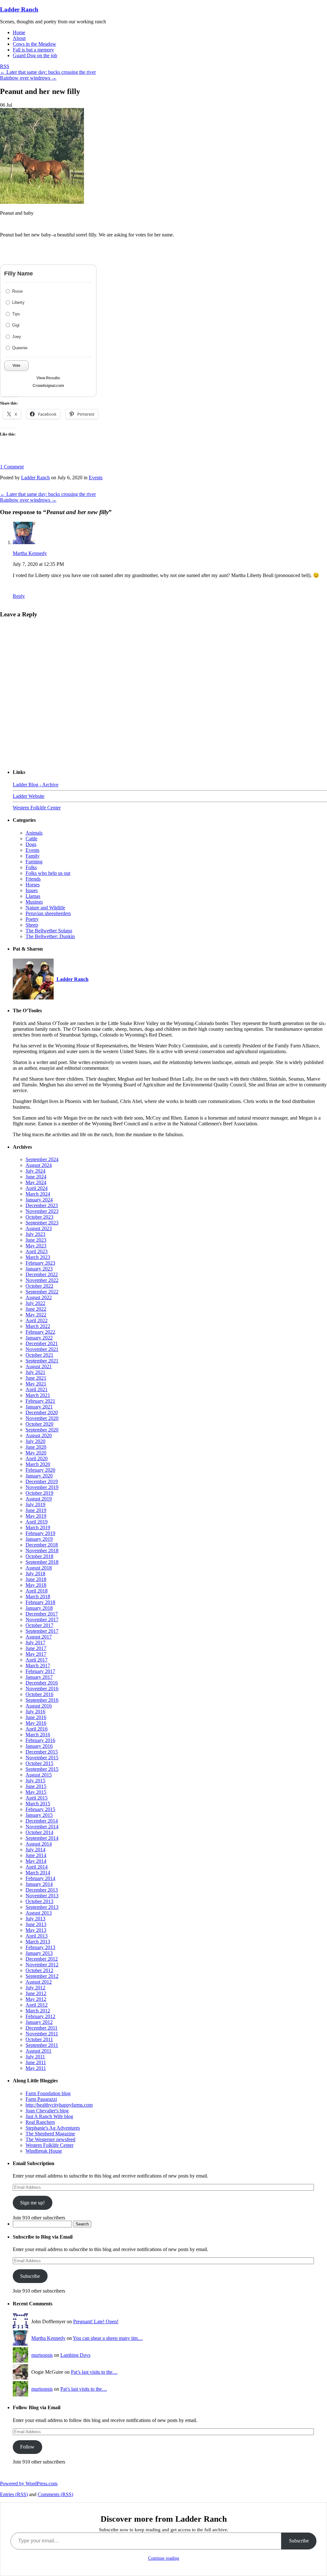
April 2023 (37, 1251)
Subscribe (30, 2276)
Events (96, 478)
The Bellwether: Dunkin (50, 936)
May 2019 (36, 1516)
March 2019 (38, 1527)
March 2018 (38, 1597)
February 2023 (40, 1263)
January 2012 (39, 2022)
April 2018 (37, 1591)
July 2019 (35, 1504)
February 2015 (40, 1809)
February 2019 (40, 1533)
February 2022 (40, 1332)
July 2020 (35, 1441)
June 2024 (36, 1177)
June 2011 (36, 2062)
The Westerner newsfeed (50, 2139)
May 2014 (36, 1861)
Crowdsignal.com (48, 386)
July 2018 (35, 1573)
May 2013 (36, 1930)
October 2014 (39, 1832)
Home (19, 32)
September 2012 (42, 1976)
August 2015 (39, 1775)
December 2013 (42, 1890)
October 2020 (39, 1424)
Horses (33, 885)
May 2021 (36, 1384)
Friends (33, 879)
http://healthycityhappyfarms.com (59, 2105)
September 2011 (42, 2045)
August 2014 (39, 1844)
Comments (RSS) (55, 2494)
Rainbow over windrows (28, 78)
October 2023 (39, 1217)
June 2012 (36, 1993)
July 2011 (35, 2057)
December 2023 (42, 1205)
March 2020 (38, 1464)
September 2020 (42, 1430)
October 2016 (39, 1694)
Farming (34, 862)
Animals (34, 833)
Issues (32, 890)
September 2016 (42, 1700)
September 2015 (42, 1769)
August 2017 (39, 1637)
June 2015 (36, 1786)
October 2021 (39, 1355)
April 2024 (37, 1188)
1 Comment (12, 467)
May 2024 (36, 1182)
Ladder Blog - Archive (36, 785)
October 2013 (39, 1901)
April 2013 (37, 1936)
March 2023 (38, 1257)
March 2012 (38, 2011)
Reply (19, 596)
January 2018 (39, 1608)
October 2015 (39, 1763)
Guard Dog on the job (35, 55)
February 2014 (40, 1878)
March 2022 (38, 1326)
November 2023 (42, 1211)
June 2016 (36, 1717)
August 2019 (39, 1499)
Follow (27, 2447)
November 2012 (42, 1965)
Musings (34, 902)
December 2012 (42, 1959)
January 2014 (39, 1884)
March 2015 (38, 1804)
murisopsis (42, 2355)
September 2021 (42, 1361)
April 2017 (37, 1660)
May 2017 (36, 1654)
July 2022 (35, 1303)
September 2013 (42, 1907)
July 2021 (35, 1372)
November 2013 (42, 1896)
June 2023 (36, 1240)
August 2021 (39, 1366)
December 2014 (42, 1821)
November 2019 (42, 1487)
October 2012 (39, 1970)
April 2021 (37, 1389)
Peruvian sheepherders (48, 913)
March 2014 (38, 1873)
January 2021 (39, 1407)
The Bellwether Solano (49, 931)
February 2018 (40, 1602)
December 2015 (42, 1752)
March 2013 (38, 1942)
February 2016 (40, 1740)
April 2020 (37, 1458)
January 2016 (39, 1746)
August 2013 (39, 1913)
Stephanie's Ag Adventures (53, 2128)
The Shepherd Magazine (50, 2134)
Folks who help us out (48, 873)
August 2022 (39, 1297)
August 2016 (39, 1706)
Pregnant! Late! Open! (96, 2321)
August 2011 (38, 2051)
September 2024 (42, 1159)
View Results (48, 378)
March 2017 (38, 1666)
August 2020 (39, 1435)
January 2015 (39, 1815)
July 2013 (35, 1919)
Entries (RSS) (14, 2494)
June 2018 (36, 1579)
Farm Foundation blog (48, 2093)
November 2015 (42, 1758)
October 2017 (39, 1625)
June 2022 (36, 1309)
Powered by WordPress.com (29, 2483)
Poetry (32, 919)
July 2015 (35, 1781)
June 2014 (36, 1855)
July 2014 (35, 1850)
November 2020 (42, 1418)
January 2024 (39, 1200)
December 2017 (42, 1614)
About (19, 38)
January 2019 (39, 1539)
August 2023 (39, 1228)
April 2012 (37, 2005)
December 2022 (42, 1274)
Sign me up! (32, 2203)
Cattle (31, 839)
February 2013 (40, 1947)
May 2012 (36, 1999)
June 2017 (36, 1648)
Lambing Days (75, 2355)
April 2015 (37, 1798)
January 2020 (39, 1476)
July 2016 (35, 1712)
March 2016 (38, 1735)
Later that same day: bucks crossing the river (48, 72)
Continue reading (164, 2558)
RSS (5, 66)
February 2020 (40, 1470)
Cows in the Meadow (34, 44)
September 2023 (42, 1223)
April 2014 (37, 1867)
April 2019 (37, 1522)
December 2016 (42, 1683)
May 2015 (36, 1792)
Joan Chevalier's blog (47, 2111)
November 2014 (42, 1827)
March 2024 (38, 1194)
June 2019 (36, 1510)
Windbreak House (44, 2151)
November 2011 (42, 2034)
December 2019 (42, 1481)
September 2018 (42, 1562)
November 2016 (42, 1689)
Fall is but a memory (33, 50)
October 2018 (39, 1556)
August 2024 (39, 1165)
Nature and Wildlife (45, 908)
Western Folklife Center (37, 808)
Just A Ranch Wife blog (49, 2116)
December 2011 (42, 2028)
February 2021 (40, 1401)
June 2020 (36, 1447)
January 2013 (39, 1953)
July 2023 (35, 1234)
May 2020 (36, 1453)
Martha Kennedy (30, 553)
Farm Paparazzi (41, 2099)
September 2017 (42, 1631)
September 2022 (42, 1292)
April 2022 (37, 1320)
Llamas (33, 896)
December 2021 (42, 1343)
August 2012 (39, 1982)
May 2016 (36, 1723)
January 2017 (39, 1677)
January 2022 (39, 1338)
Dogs (31, 844)
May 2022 (36, 1315)
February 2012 (40, 2016)
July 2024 (35, 1171)
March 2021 (38, 1395)
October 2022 (39, 1286)
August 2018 (39, 1568)
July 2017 (35, 1643)
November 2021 (42, 1349)
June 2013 (36, 1924)
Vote (16, 366)
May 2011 (36, 2068)
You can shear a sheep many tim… (108, 2338)
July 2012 (35, 1988)
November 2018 (42, 1550)
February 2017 (40, 1671)
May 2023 (36, 1246)
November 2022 (42, 1280)
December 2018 (42, 1545)
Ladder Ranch (19, 9)
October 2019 (39, 1493)
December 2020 (42, 1412)
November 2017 (42, 1620)
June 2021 (36, 1378)
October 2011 (39, 2039)
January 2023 (39, 1269)
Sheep (32, 925)
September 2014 (42, 1838)
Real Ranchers (40, 2122)
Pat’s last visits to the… (94, 2372)
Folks (31, 867)
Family (33, 856)
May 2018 (36, 1585)
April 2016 (37, 1729)
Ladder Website (29, 796)
